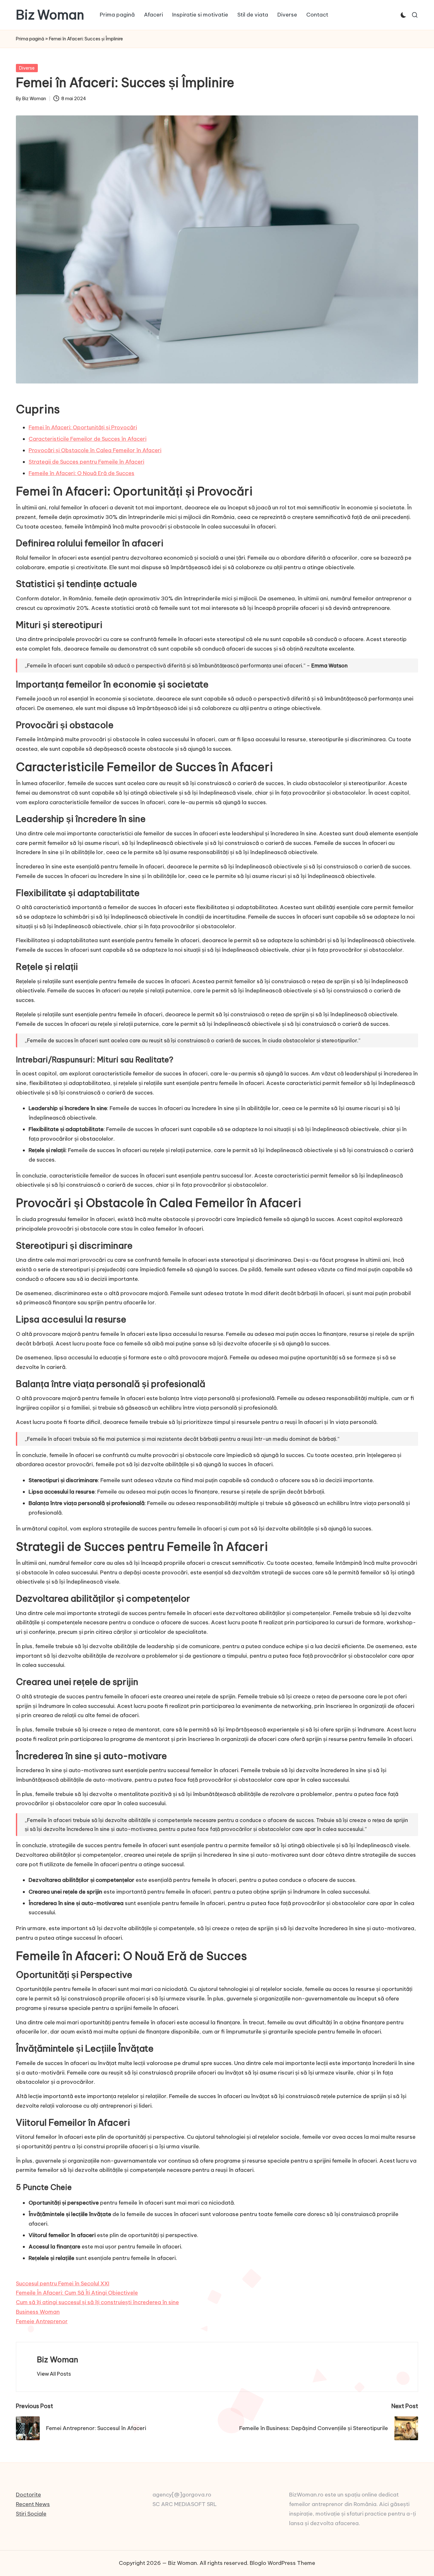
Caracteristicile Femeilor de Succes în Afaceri (88, 439)
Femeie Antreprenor (42, 2321)
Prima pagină (30, 39)
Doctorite (28, 2495)
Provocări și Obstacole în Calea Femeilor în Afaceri (95, 450)
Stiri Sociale (31, 2514)
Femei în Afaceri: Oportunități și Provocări (83, 427)
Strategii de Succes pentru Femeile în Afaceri (86, 462)
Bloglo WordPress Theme (282, 2563)
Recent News (33, 2504)
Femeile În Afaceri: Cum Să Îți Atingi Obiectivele (77, 2293)
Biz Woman (50, 15)
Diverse (27, 68)
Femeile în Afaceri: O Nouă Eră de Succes (81, 473)
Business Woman (38, 2312)
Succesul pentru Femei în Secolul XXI (63, 2283)
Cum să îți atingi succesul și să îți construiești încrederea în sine (97, 2302)
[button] (54, 2374)
